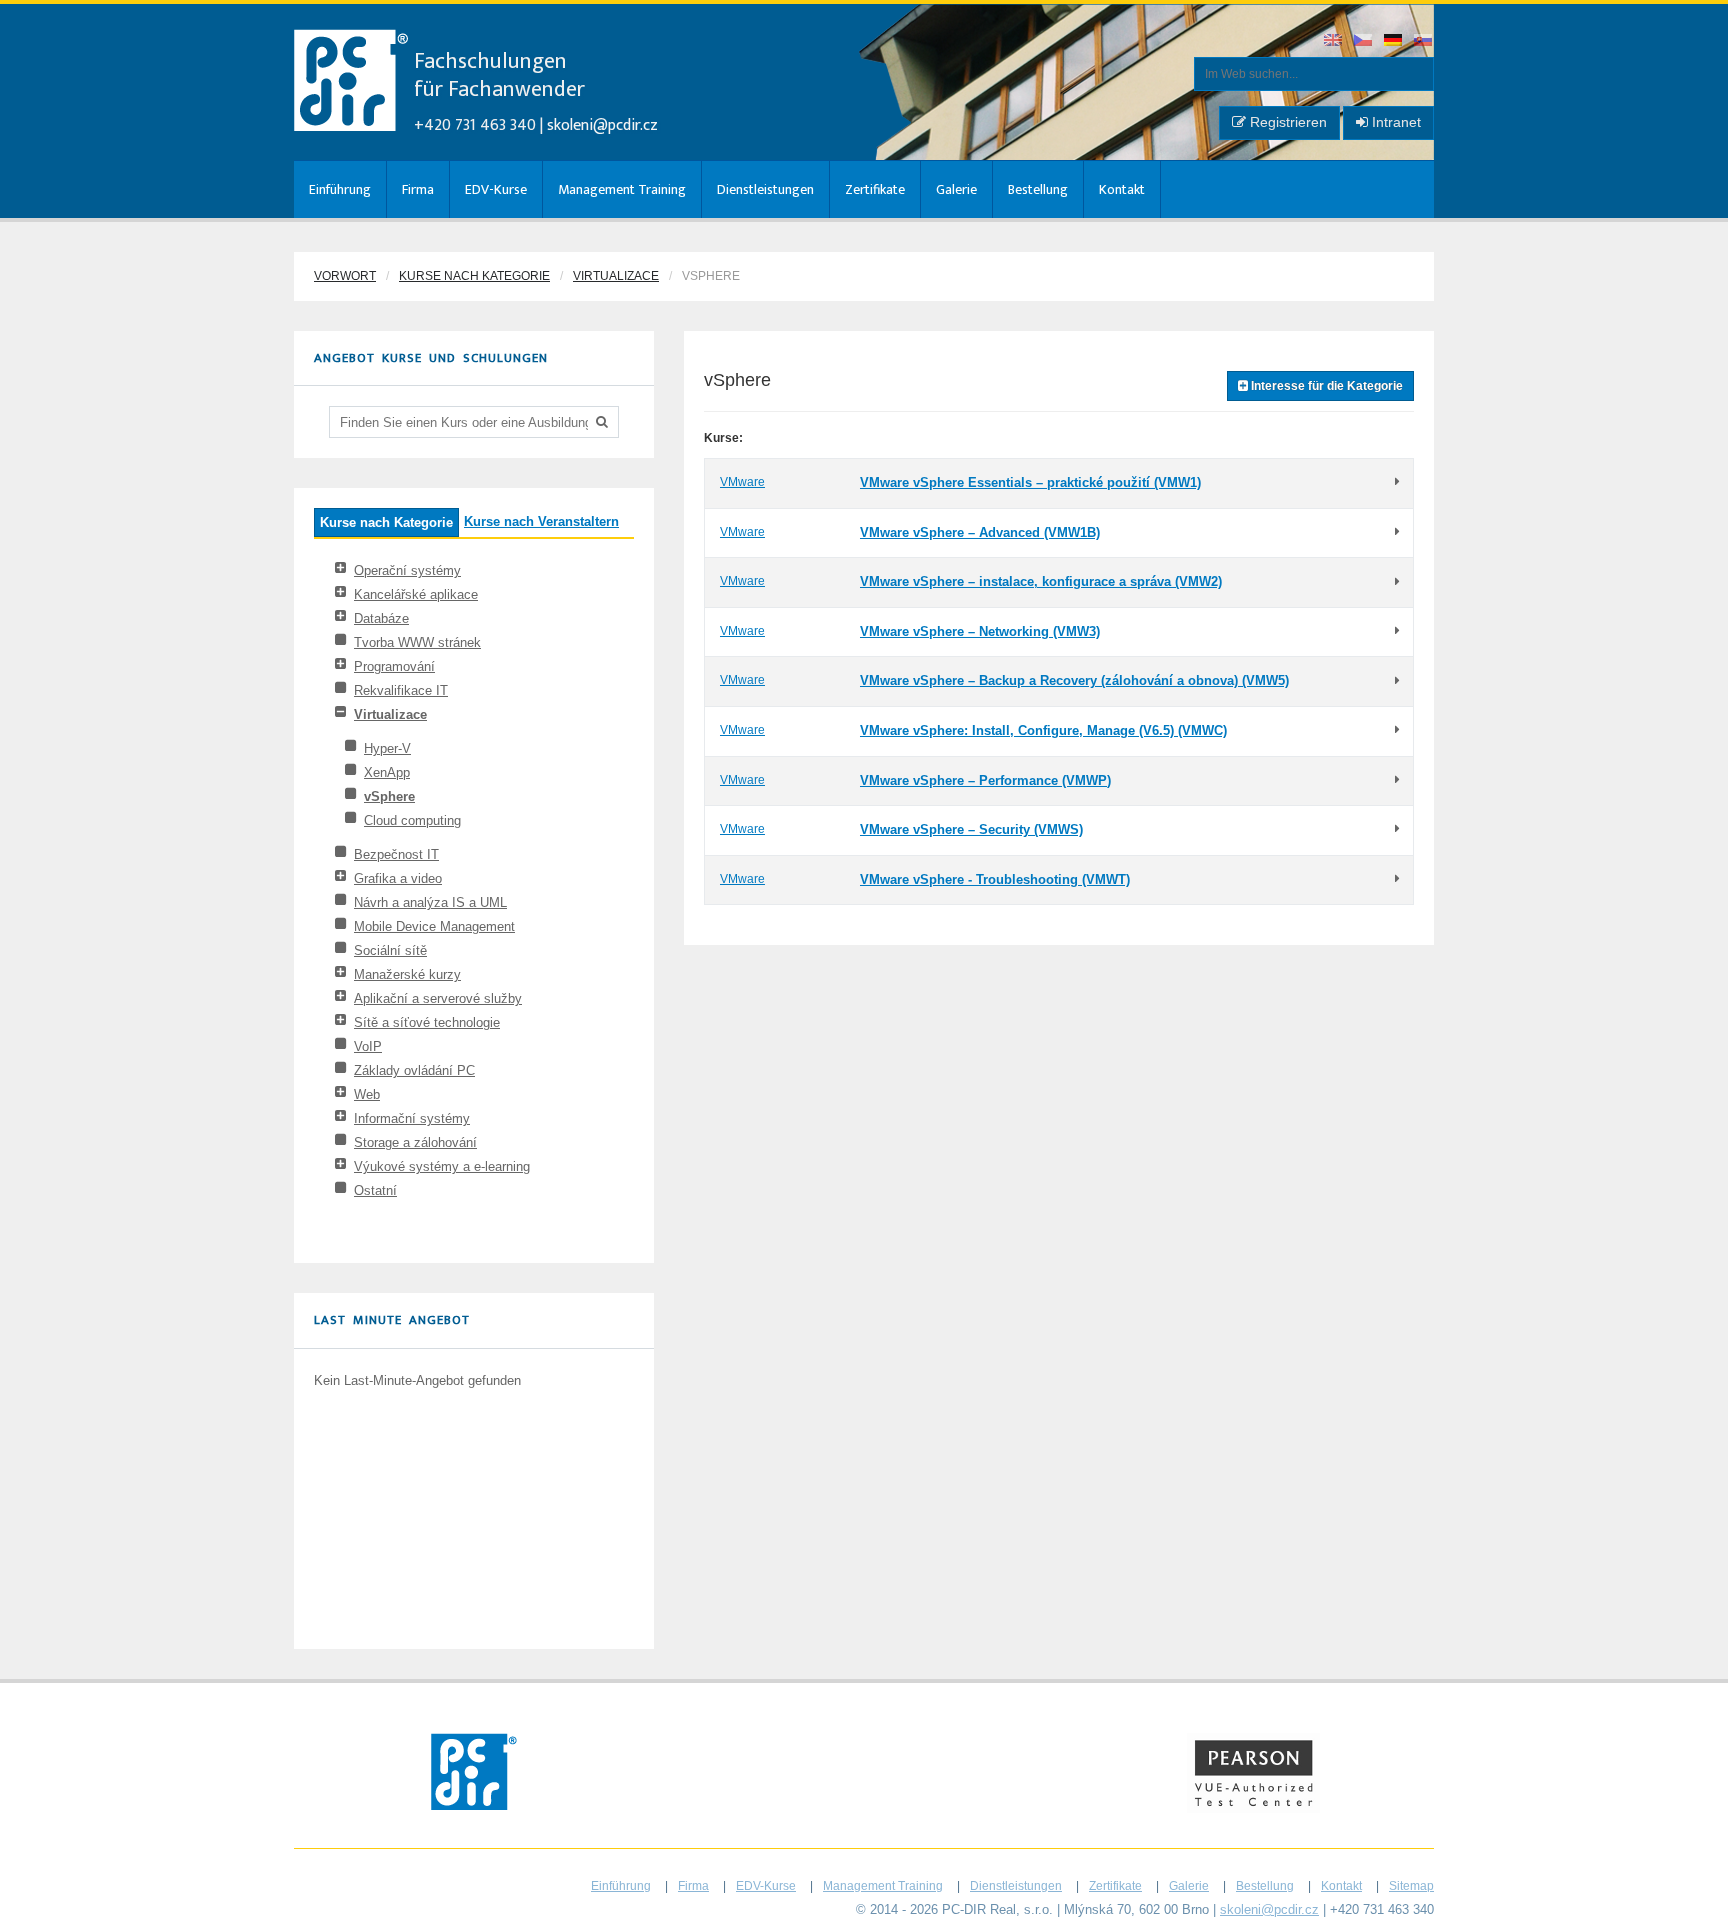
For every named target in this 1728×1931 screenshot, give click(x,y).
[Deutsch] (1394, 41)
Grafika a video (398, 878)
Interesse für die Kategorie (1325, 386)
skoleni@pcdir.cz (602, 125)
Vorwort (345, 276)
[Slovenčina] (1424, 41)
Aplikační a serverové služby (438, 998)
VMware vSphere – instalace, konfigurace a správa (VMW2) (1041, 581)
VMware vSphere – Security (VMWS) (971, 829)
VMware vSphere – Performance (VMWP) (985, 780)
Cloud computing (412, 820)
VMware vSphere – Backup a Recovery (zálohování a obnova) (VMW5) (1074, 680)
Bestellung (1038, 189)
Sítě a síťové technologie (427, 1022)
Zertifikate (875, 189)
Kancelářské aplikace (416, 594)
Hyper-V (387, 748)
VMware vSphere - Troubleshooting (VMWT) (995, 879)
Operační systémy (407, 570)
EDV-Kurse (496, 189)
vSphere (389, 796)
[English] (1334, 41)
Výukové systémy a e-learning (442, 1166)
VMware (742, 482)
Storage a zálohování (415, 1142)
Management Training (622, 189)
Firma (418, 189)
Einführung (340, 189)
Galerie (956, 189)
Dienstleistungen (765, 189)
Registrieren (1286, 122)
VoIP (368, 1046)
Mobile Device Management (434, 926)
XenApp (387, 772)
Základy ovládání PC (414, 1070)
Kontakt (1122, 189)
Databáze (381, 618)
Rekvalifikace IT (401, 690)
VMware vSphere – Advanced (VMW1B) (980, 532)
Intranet (1394, 122)
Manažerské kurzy (407, 974)
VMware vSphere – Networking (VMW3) (980, 631)
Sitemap (1411, 1886)
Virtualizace (616, 276)
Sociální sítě (390, 950)
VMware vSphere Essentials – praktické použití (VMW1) (1030, 482)
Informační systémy (412, 1118)
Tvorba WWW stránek (417, 642)
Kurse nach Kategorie (474, 276)
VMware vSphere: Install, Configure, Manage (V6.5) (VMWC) (1043, 730)
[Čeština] (1364, 41)
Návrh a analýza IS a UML (430, 902)
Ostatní (375, 1190)
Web (367, 1094)
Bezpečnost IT (396, 854)
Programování (394, 666)
